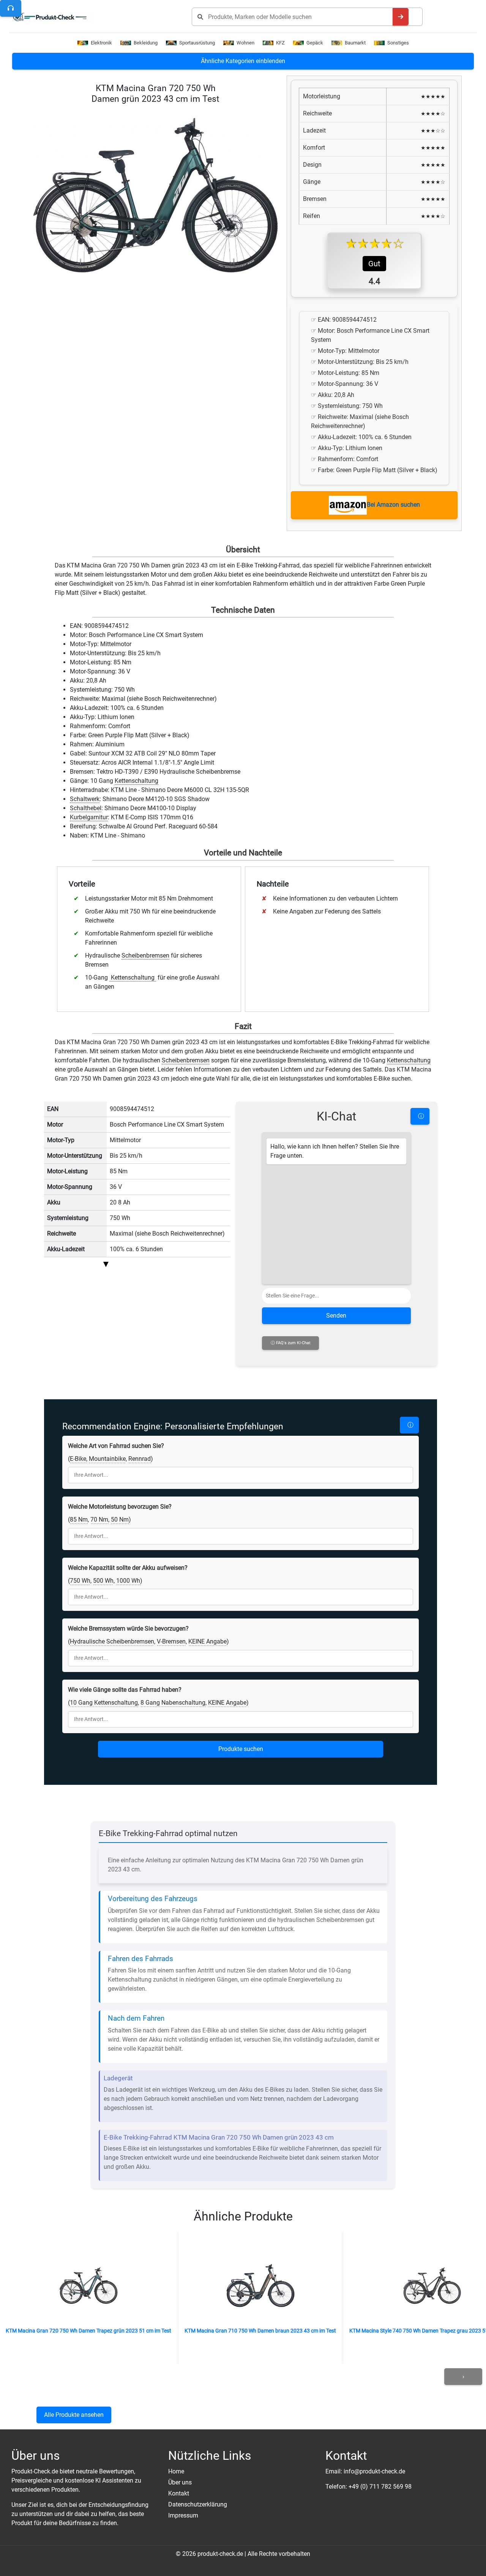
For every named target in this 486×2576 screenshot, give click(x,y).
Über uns (180, 2482)
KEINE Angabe (207, 1641)
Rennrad (140, 1459)
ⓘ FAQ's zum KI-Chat (291, 1343)
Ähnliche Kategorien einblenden (243, 61)
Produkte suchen (241, 1749)
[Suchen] (401, 17)
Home (176, 2471)
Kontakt (179, 2493)
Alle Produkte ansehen (74, 2415)
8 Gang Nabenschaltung (173, 1703)
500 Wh (103, 1581)
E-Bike (78, 1459)
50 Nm (120, 1520)
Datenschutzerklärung (198, 2504)
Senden (336, 1316)
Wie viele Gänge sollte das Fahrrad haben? (125, 1690)
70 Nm (99, 1520)
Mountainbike (107, 1459)
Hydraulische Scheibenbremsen (112, 1641)
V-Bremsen (171, 1641)
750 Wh (80, 1581)
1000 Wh (128, 1581)
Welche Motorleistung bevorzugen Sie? (120, 1507)
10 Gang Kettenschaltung (104, 1703)
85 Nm (79, 1520)
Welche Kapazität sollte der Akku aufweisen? (128, 1568)
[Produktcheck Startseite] (53, 17)
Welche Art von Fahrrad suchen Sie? (116, 1446)
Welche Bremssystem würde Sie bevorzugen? (128, 1629)
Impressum (183, 2515)
